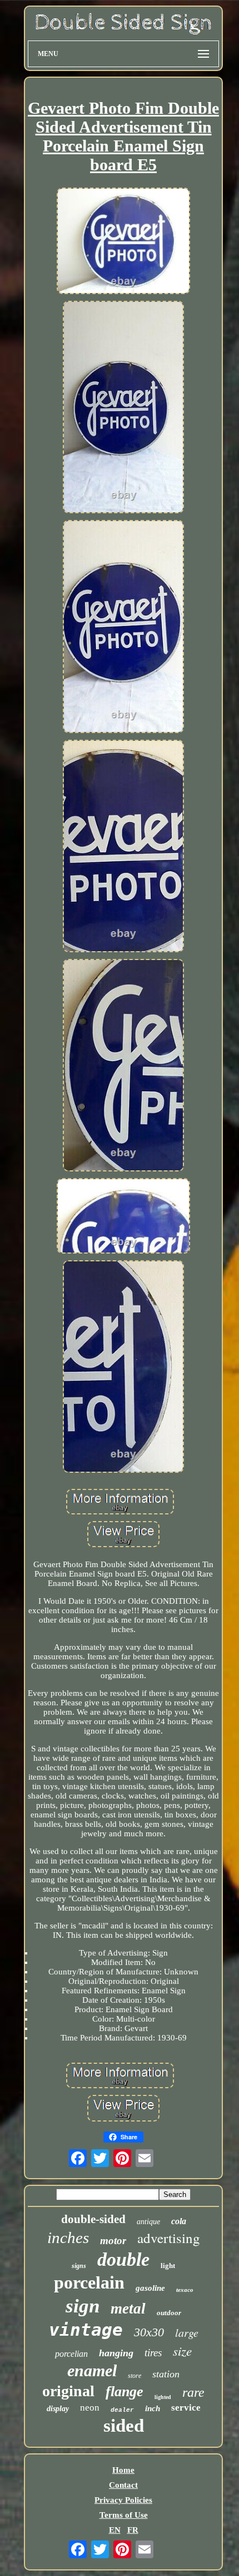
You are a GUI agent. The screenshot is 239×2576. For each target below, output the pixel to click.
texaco (185, 2290)
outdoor (169, 2313)
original (68, 2391)
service (186, 2408)
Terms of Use (124, 2515)
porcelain (89, 2282)
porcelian (71, 2354)
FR (133, 2530)
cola (179, 2221)
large (187, 2332)
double (123, 2259)
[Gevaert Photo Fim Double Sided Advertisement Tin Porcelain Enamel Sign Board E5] (123, 242)
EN (115, 2530)
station (166, 2374)
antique (148, 2222)
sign (83, 2306)
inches (68, 2237)
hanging (116, 2353)
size (182, 2350)
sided (124, 2426)
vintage (86, 2330)
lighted (163, 2397)
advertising (169, 2238)
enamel (92, 2370)
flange (125, 2391)
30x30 (149, 2332)
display (58, 2409)
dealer (122, 2410)
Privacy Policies (123, 2500)
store (135, 2376)
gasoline (150, 2288)
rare (193, 2392)
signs (79, 2266)
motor (113, 2241)
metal (128, 2309)
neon (90, 2408)
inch (153, 2408)
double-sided (93, 2219)
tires (153, 2353)
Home (123, 2470)
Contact (123, 2485)
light (168, 2266)
